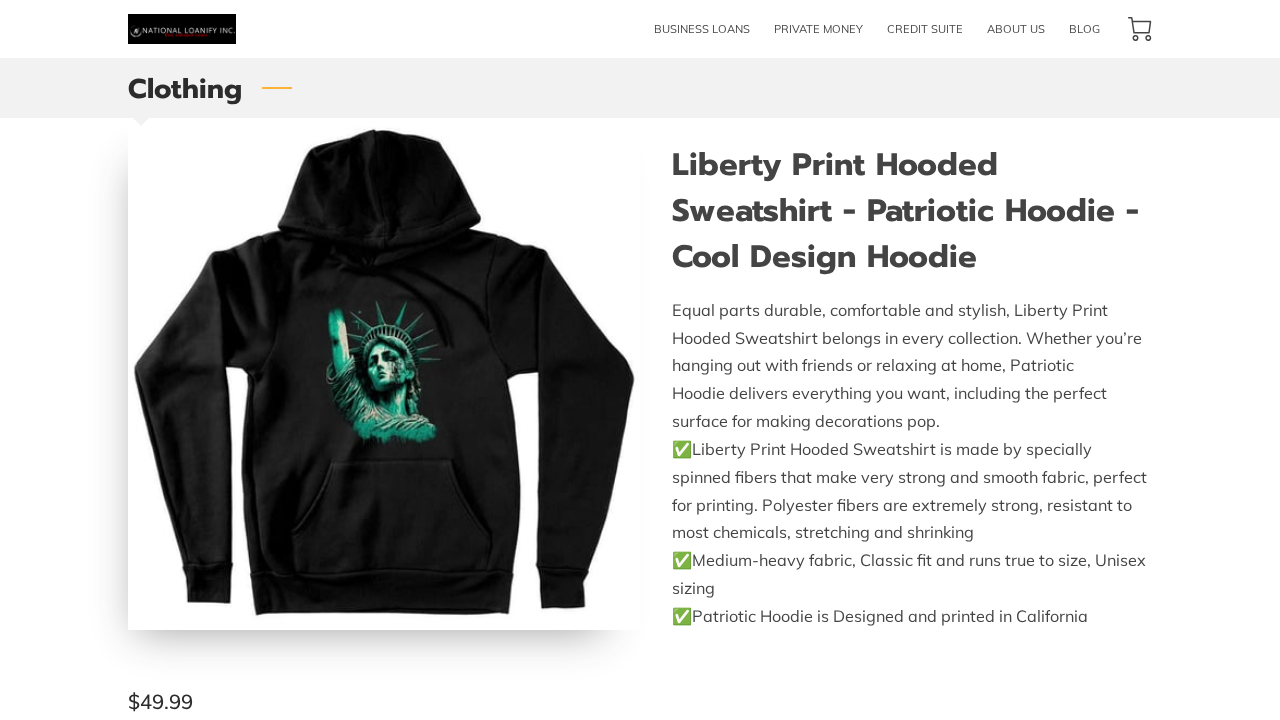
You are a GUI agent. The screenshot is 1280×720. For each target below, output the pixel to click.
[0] (1140, 29)
